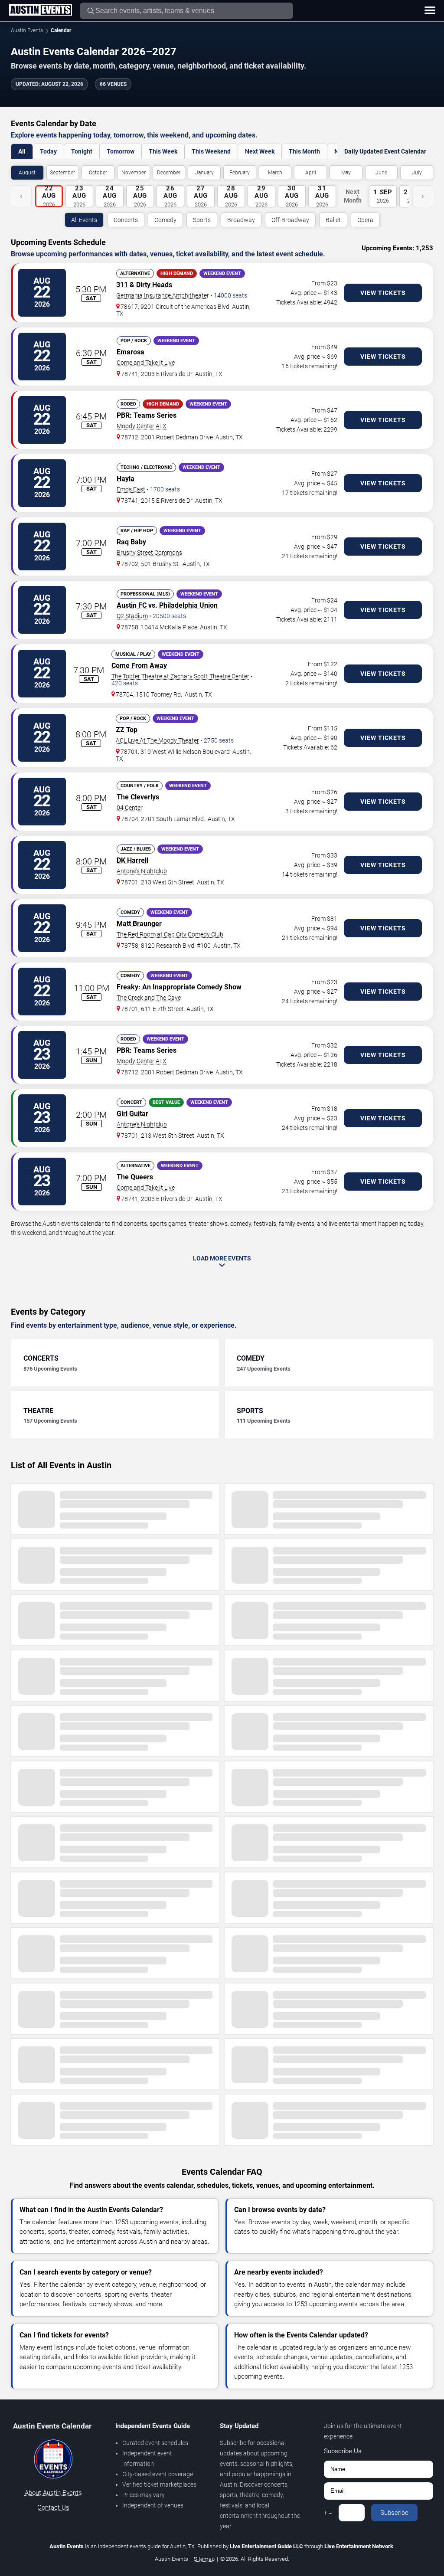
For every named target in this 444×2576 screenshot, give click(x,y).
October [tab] (98, 173)
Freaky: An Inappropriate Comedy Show (179, 987)
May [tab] (346, 173)
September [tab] (62, 173)
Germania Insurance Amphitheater (163, 295)
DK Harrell (132, 860)
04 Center (130, 808)
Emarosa (131, 352)
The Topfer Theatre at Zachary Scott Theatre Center (180, 676)
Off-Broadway (290, 220)
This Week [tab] (163, 151)
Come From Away (139, 666)
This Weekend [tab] (211, 151)
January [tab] (204, 173)
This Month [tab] (304, 151)
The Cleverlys (138, 797)
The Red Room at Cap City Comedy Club (170, 934)
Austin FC (132, 605)
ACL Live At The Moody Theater (157, 740)
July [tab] (417, 173)
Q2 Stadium (132, 616)
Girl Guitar (132, 1114)
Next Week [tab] (260, 151)
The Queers (135, 1177)
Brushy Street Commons (149, 553)
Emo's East (131, 489)
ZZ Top (127, 730)
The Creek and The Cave (149, 998)
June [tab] (381, 173)
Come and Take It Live (146, 363)
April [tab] (311, 173)
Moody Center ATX (142, 426)
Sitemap (204, 2559)
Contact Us (53, 2507)
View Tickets (383, 293)
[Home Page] (40, 10)
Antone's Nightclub (142, 871)
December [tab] (169, 173)
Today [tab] (48, 151)
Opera (365, 220)
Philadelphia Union (188, 605)
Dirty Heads (154, 285)
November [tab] (134, 173)
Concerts (126, 220)
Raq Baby (131, 542)
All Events (84, 220)
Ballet (333, 220)
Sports (202, 220)
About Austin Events (53, 2493)
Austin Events (27, 30)
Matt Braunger (139, 924)
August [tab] (27, 173)
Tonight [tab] (82, 151)
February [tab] (240, 173)
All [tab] (22, 151)
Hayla (126, 479)
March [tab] (275, 173)
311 (122, 285)
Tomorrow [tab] (121, 151)
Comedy (165, 220)
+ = (328, 2513)
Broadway (241, 220)
